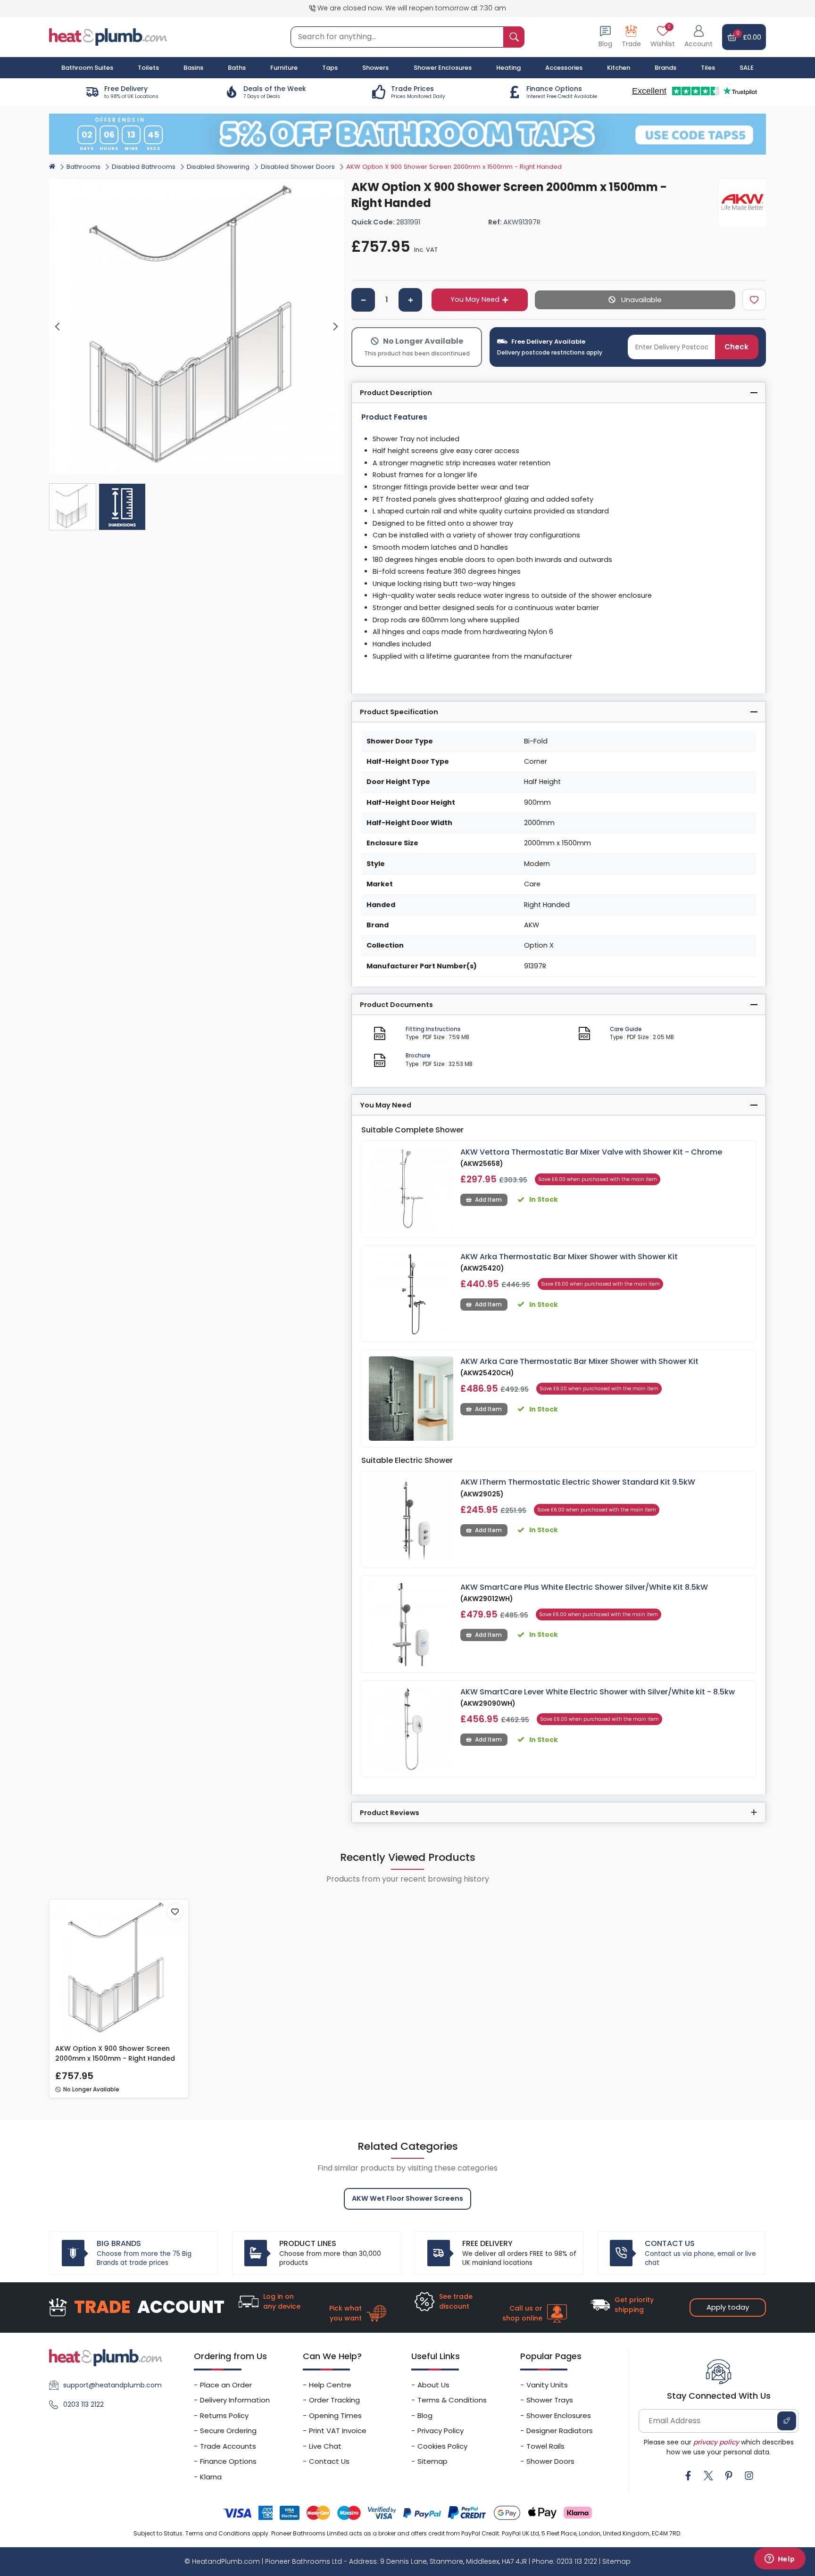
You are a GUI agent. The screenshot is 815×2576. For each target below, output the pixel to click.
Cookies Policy (442, 2446)
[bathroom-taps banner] (407, 134)
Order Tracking (334, 2400)
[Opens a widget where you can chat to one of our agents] (780, 2559)
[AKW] (742, 203)
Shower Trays (550, 2400)
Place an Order (226, 2385)
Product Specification (399, 712)
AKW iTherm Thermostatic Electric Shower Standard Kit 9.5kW (578, 1482)
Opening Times (335, 2415)
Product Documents (396, 1005)
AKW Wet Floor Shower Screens (407, 2198)
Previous (58, 327)
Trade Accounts (228, 2446)
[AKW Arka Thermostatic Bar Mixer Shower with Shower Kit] (411, 1294)
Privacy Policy (441, 2431)
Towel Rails (545, 2446)
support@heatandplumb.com (112, 2385)
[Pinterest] (729, 2476)
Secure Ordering (228, 2431)
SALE (747, 68)
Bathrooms (83, 167)
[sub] (363, 300)
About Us (433, 2385)
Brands (665, 68)
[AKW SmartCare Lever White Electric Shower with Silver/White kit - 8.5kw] (411, 1729)
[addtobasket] (635, 300)
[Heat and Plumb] (108, 37)
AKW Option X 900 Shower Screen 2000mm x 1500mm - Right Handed (115, 2053)
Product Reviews (390, 1813)
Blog (425, 2415)
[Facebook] (688, 2476)
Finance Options (228, 2461)
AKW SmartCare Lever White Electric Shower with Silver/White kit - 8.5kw (598, 1692)
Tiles (708, 68)
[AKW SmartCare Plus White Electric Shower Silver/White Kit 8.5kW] (411, 1624)
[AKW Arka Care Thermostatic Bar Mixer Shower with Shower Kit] (411, 1399)
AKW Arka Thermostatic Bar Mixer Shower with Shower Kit (569, 1257)
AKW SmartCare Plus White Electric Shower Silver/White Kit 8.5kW (584, 1587)
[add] (410, 300)
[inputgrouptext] (514, 37)
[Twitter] (708, 2476)
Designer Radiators (560, 2431)
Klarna (211, 2477)
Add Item (488, 1200)
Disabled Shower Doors (298, 167)
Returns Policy (224, 2415)
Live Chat (325, 2446)
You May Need (475, 299)
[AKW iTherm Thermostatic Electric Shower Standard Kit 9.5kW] (411, 1519)
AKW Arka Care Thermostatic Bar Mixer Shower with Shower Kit (579, 1361)
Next (336, 327)
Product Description (396, 393)
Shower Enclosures (559, 2415)
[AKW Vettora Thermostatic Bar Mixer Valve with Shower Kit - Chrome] (411, 1189)
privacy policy (716, 2442)
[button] (699, 37)
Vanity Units (547, 2385)
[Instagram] (749, 2476)
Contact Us (329, 2461)
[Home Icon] (52, 166)
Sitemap (432, 2461)
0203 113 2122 (83, 2404)
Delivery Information (235, 2400)
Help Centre (330, 2385)
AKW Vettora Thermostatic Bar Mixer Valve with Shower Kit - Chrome (591, 1152)
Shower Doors (550, 2461)
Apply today (728, 2307)
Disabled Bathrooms (144, 167)
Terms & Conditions (452, 2400)
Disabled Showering (218, 167)
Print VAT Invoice (338, 2431)
